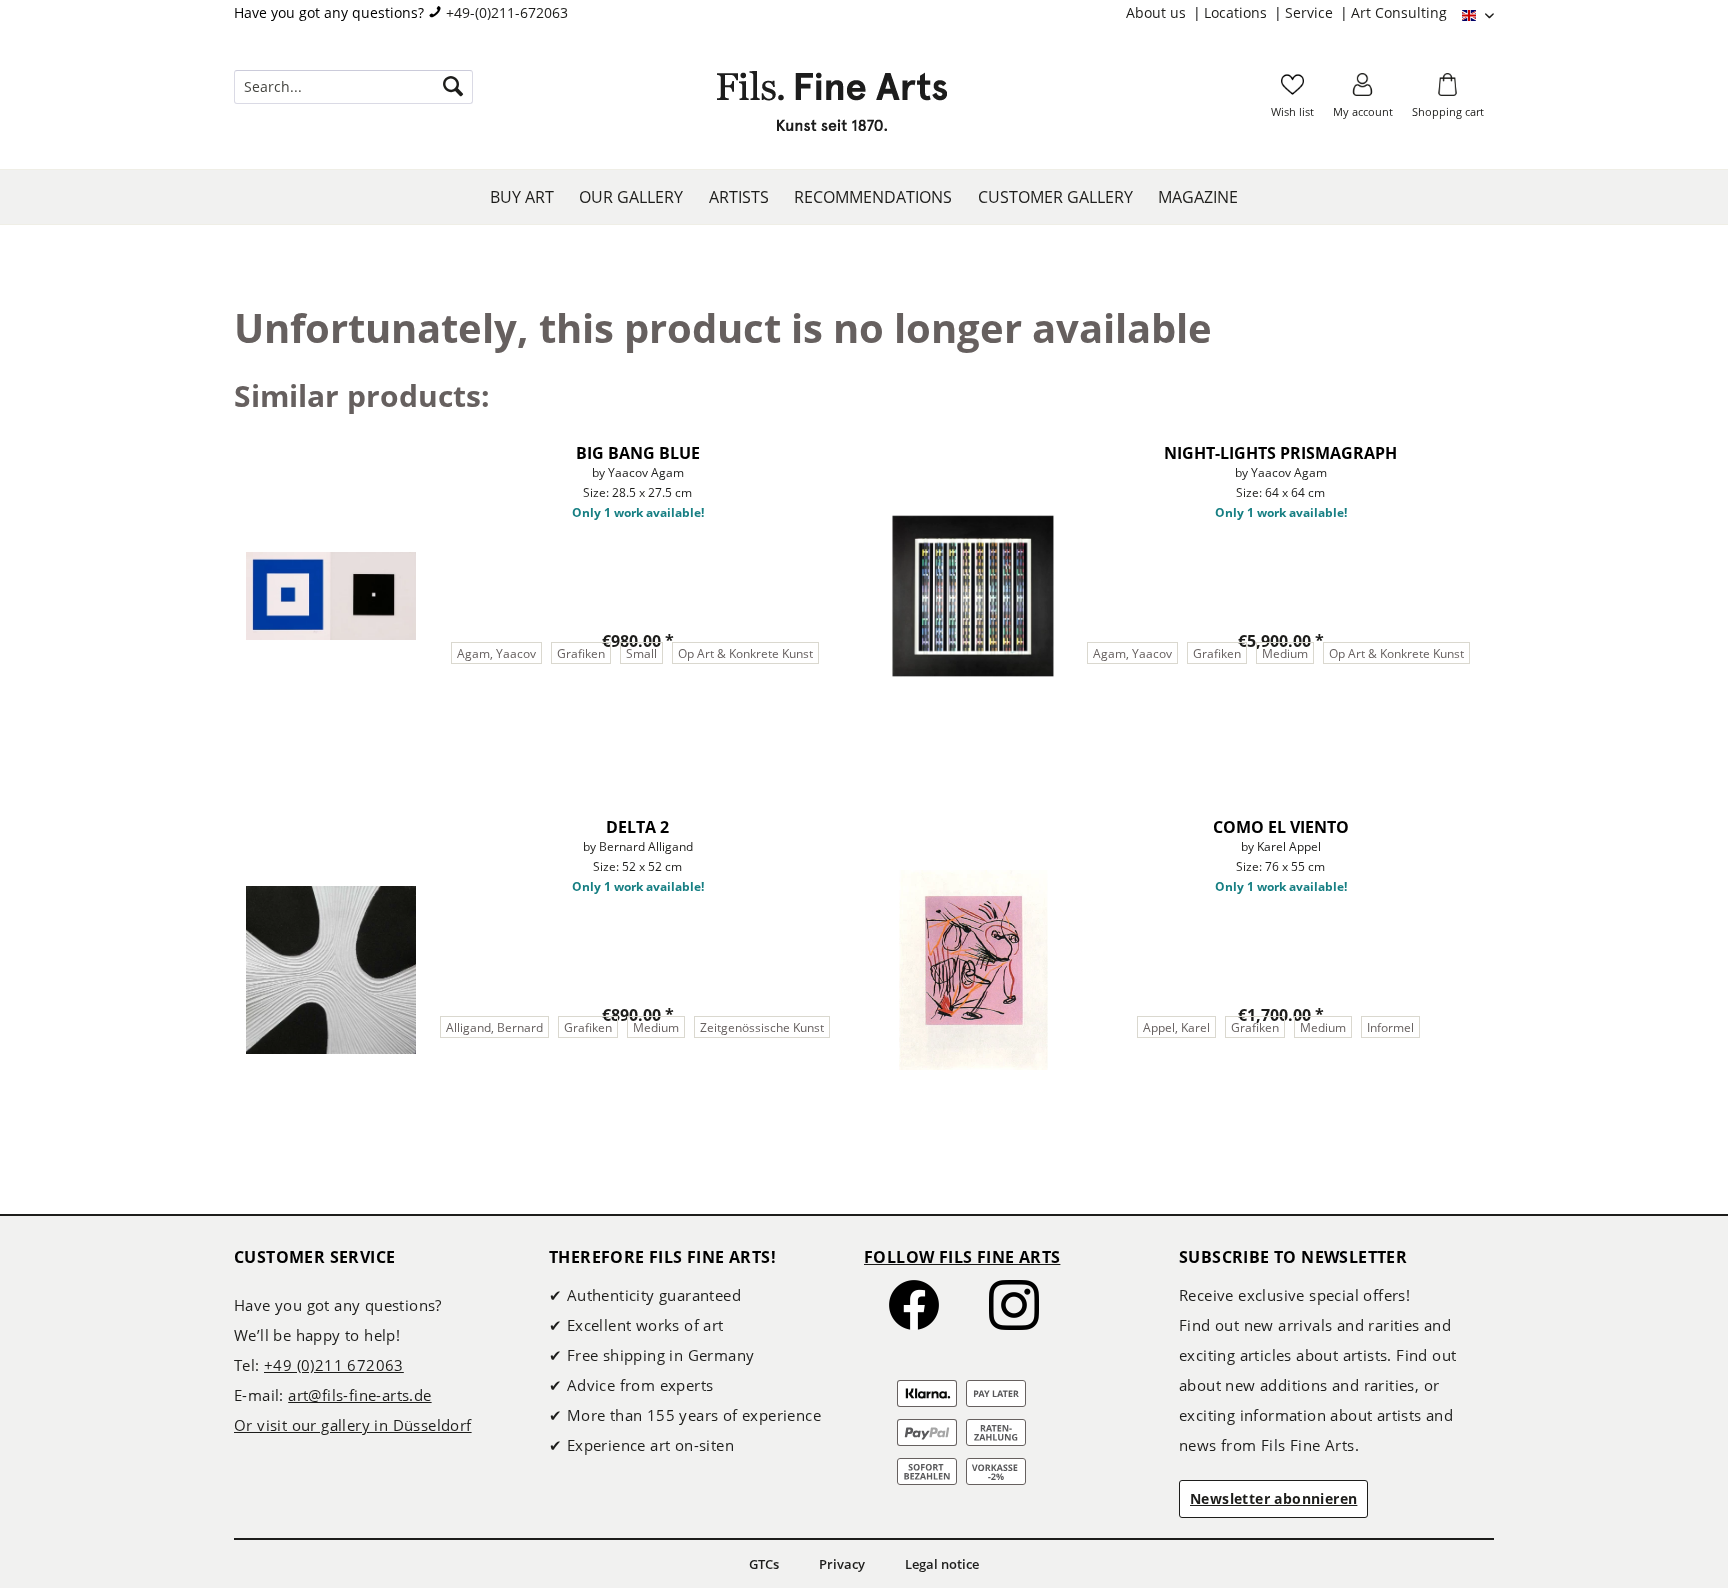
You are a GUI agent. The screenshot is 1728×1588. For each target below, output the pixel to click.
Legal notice (942, 1564)
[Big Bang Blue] (331, 596)
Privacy (842, 1564)
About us (1158, 12)
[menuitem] (1165, 13)
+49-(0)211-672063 (507, 12)
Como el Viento (1281, 827)
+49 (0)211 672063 (334, 1365)
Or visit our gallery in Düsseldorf (353, 1425)
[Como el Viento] (973, 970)
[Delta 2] (331, 970)
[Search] (453, 87)
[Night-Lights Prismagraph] (973, 596)
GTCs (764, 1564)
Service (1311, 12)
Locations (1237, 12)
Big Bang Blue (638, 453)
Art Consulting (1399, 12)
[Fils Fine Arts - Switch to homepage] (832, 107)
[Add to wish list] (828, 447)
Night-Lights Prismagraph (1280, 453)
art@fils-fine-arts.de (359, 1395)
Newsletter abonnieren (1273, 1498)
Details (535, 727)
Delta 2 (637, 827)
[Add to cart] (739, 728)
